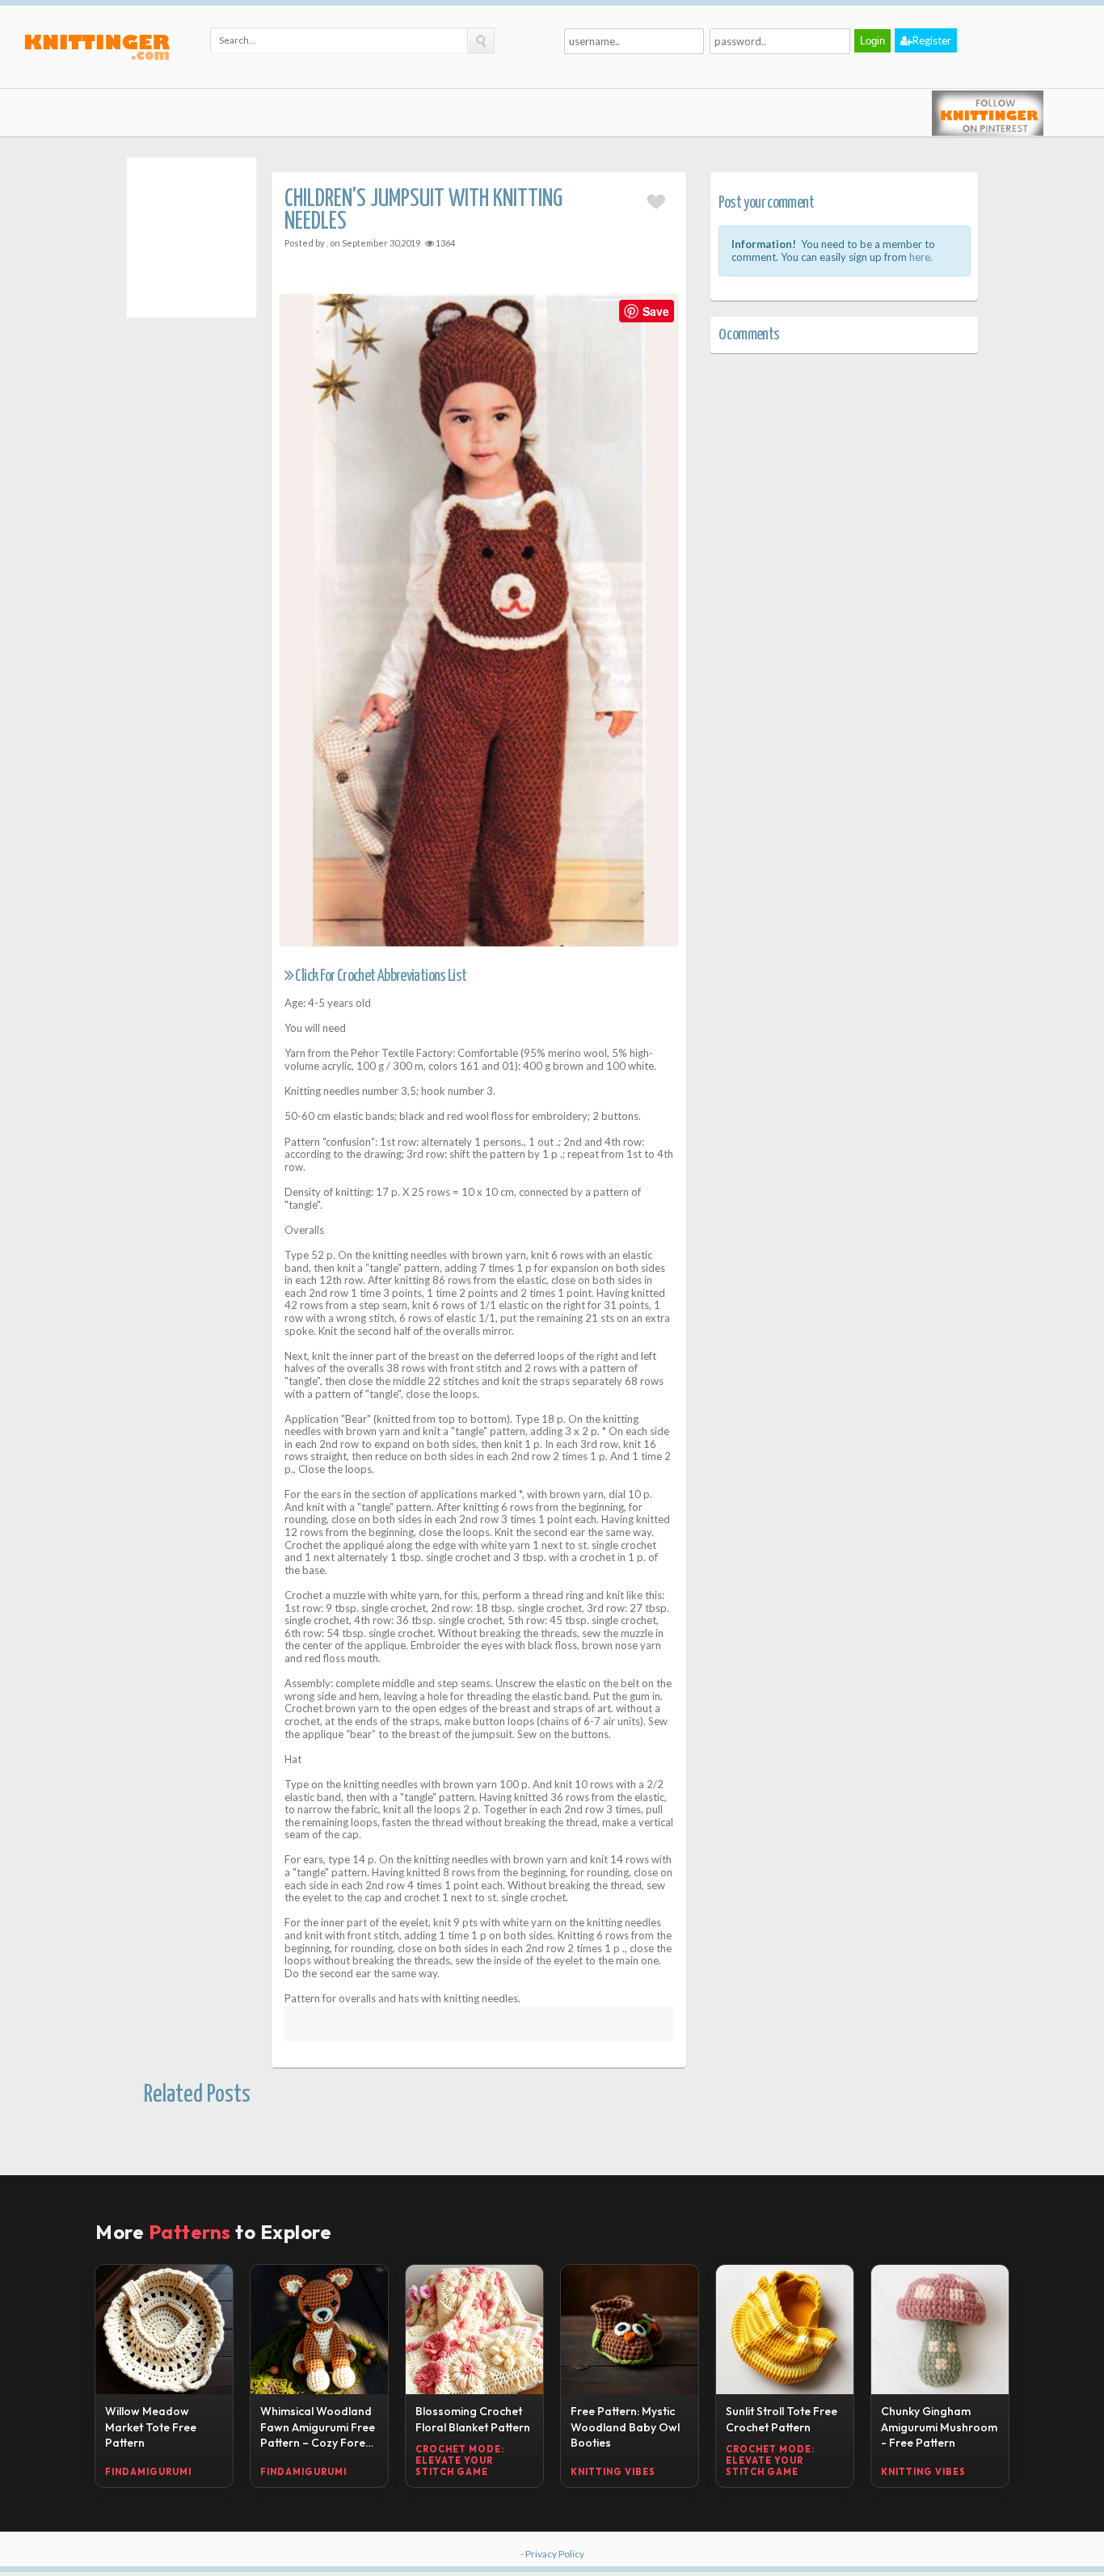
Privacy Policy (555, 2554)
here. (921, 257)
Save (656, 311)
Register (932, 40)
